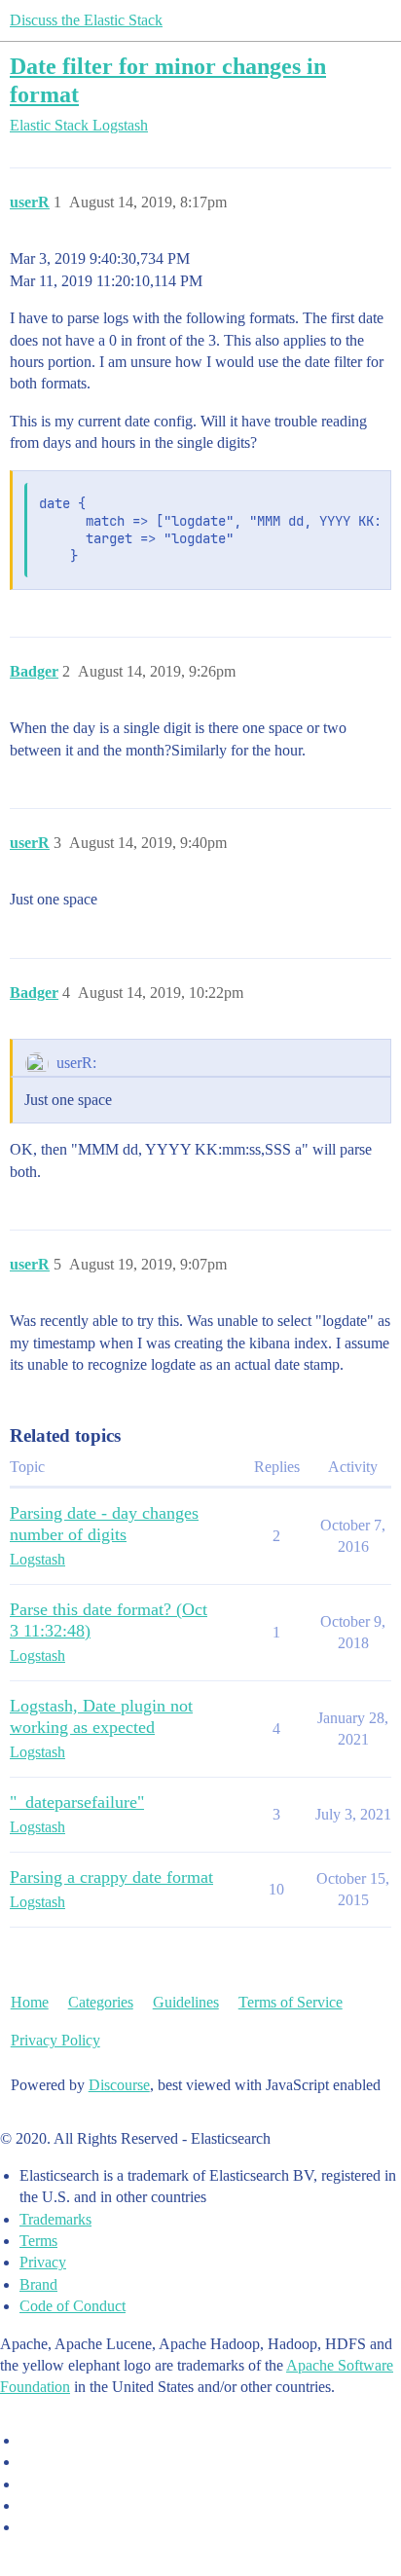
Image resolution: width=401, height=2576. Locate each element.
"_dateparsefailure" (77, 1802)
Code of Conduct (73, 2306)
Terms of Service (291, 2002)
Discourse (119, 2085)
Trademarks (55, 2219)
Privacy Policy (55, 2040)
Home (30, 2002)
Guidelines (186, 2002)
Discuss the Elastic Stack (86, 20)
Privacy (43, 2262)
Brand (38, 2284)
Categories (101, 2002)
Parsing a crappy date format (111, 1877)
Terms (38, 2241)
